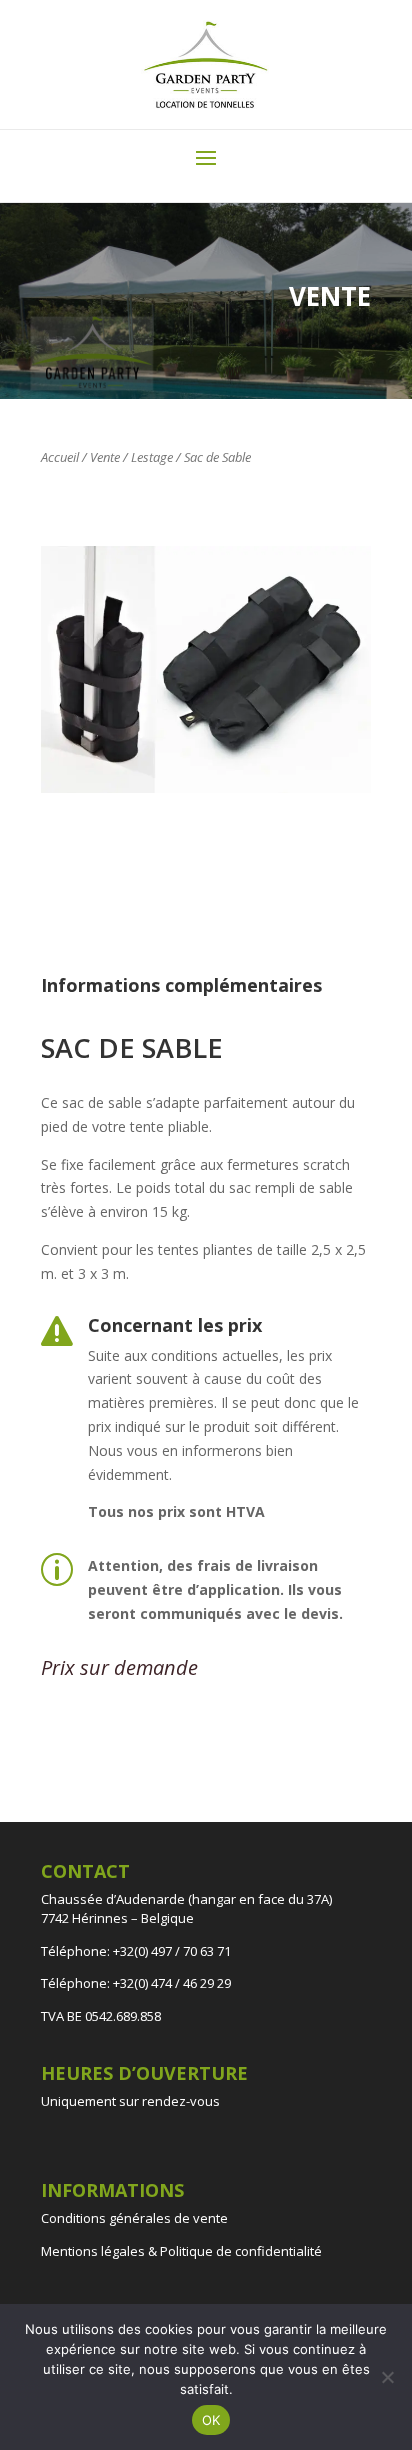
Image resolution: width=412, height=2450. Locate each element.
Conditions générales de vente (134, 2218)
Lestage (152, 457)
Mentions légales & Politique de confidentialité (181, 2251)
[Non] (387, 2377)
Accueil (60, 457)
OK (211, 2420)
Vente (105, 457)
